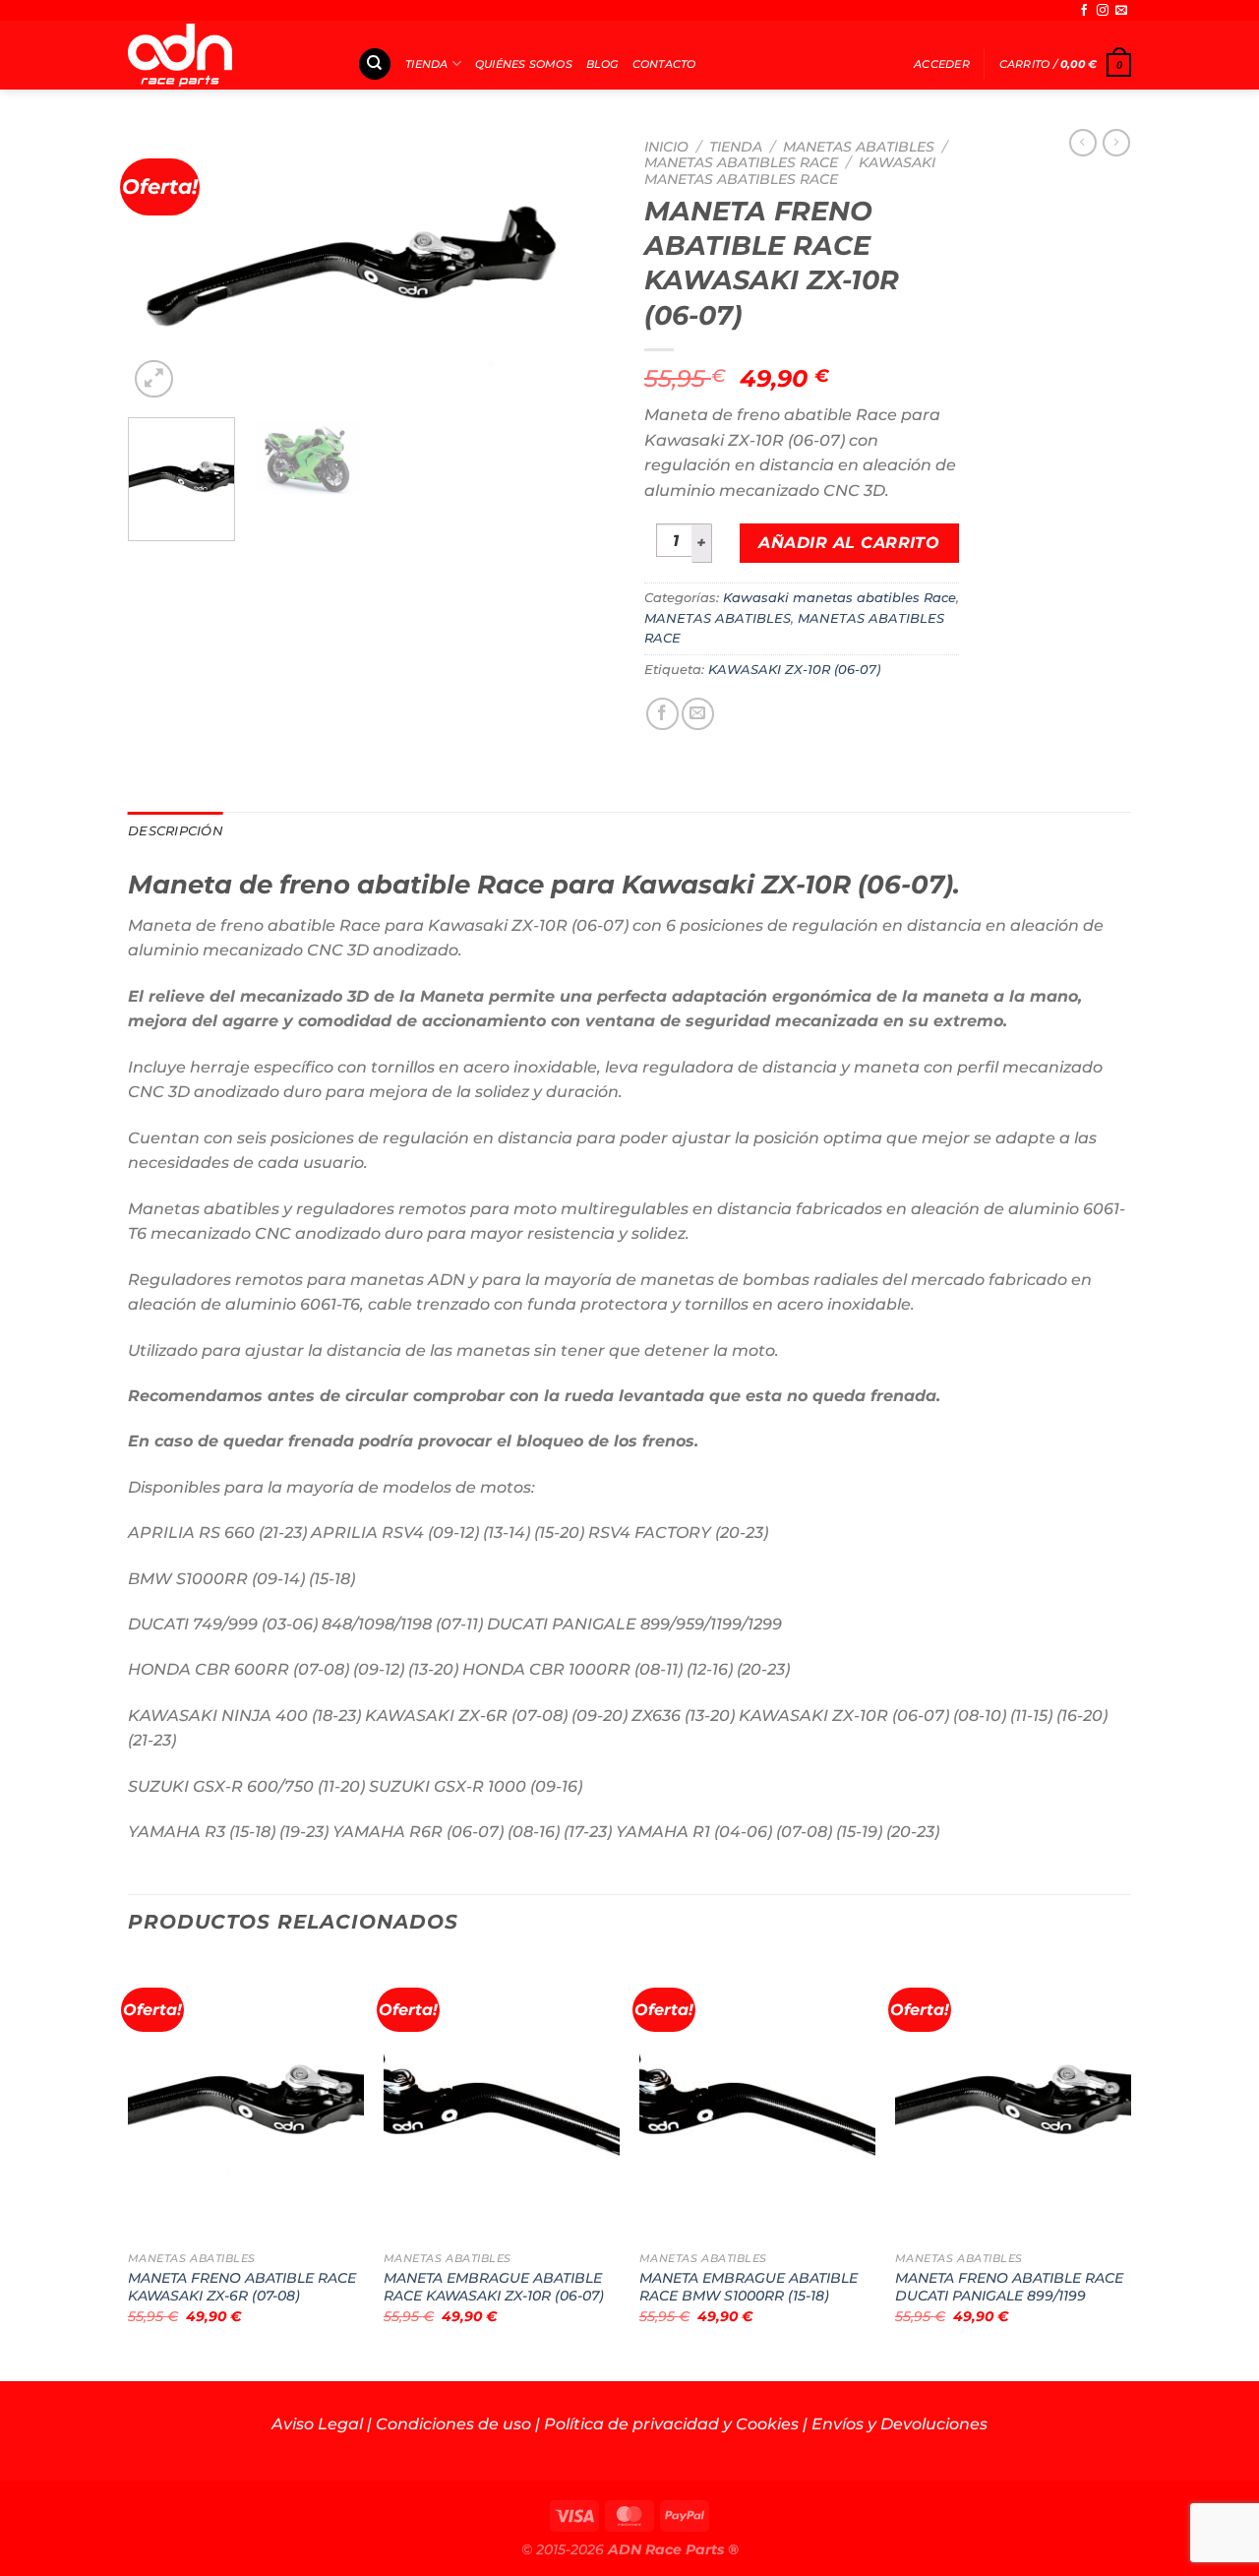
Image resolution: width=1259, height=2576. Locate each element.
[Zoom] (154, 379)
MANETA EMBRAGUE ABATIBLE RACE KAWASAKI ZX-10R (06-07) (494, 2287)
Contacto (664, 64)
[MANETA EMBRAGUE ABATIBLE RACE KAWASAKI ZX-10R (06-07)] (502, 2100)
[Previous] (162, 266)
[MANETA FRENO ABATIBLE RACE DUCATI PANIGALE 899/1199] (1013, 2100)
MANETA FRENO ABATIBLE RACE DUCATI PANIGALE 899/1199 (1009, 2287)
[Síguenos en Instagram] (1103, 11)
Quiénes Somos (524, 64)
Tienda (426, 64)
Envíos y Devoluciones (899, 2424)
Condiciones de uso (453, 2424)
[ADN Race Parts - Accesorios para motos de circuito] (228, 55)
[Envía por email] (698, 714)
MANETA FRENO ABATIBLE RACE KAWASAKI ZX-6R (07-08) (242, 2287)
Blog (602, 64)
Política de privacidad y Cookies (671, 2424)
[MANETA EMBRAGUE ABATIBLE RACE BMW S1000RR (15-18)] (757, 2100)
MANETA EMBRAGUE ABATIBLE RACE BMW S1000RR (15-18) (749, 2287)
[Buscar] (375, 64)
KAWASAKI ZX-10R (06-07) (794, 670)
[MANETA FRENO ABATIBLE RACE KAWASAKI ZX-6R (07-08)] (246, 2100)
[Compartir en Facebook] (662, 714)
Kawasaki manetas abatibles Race (790, 170)
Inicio (666, 147)
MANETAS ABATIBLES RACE (741, 162)
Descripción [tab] (176, 831)
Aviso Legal (317, 2424)
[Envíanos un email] (1121, 11)
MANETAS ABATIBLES (859, 147)
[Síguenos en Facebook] (1084, 11)
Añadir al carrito (849, 543)
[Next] (580, 266)
